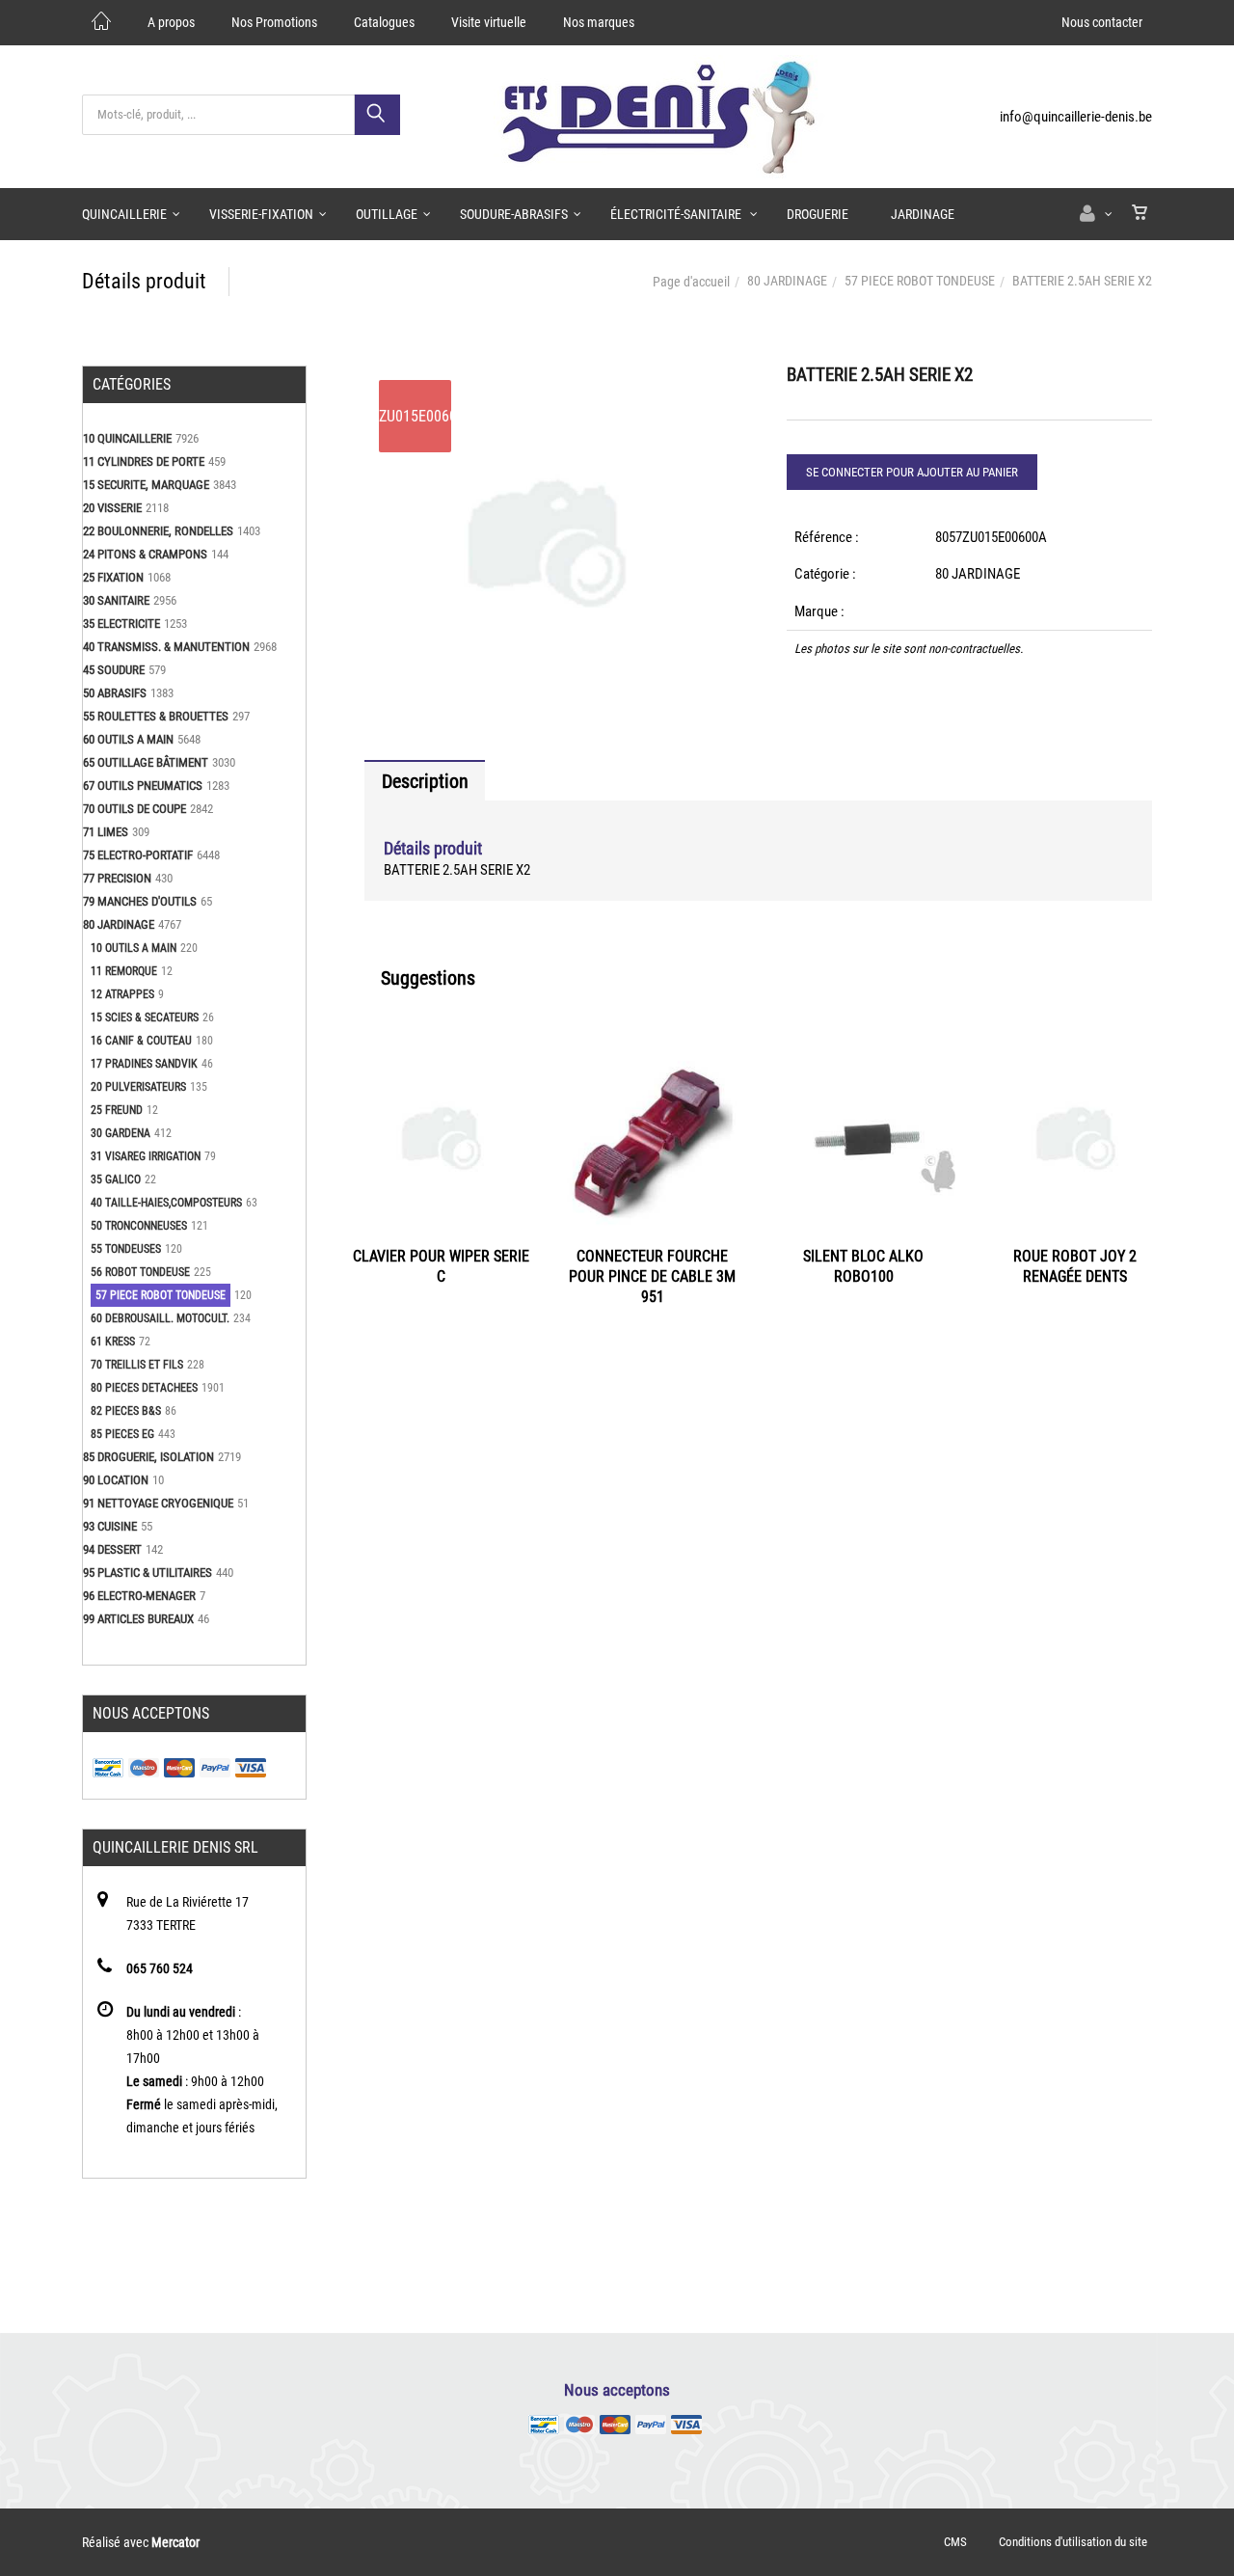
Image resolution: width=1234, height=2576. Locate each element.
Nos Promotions (274, 22)
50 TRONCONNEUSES (139, 1226)
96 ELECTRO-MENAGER (139, 1596)
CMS (955, 2542)
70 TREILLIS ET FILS (137, 1365)
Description (425, 781)
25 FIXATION (113, 577)
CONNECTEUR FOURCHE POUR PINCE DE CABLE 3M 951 (652, 1276)
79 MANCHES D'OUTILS (140, 901)
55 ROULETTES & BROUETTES (156, 716)
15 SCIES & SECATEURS (145, 1017)
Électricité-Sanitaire (677, 214)
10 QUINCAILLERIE (127, 438)
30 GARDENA (121, 1133)
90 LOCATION (116, 1480)
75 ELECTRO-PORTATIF (138, 855)
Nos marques (599, 22)
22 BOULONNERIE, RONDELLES (158, 531)
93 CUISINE (110, 1526)
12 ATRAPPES (122, 994)
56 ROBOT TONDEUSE (140, 1272)
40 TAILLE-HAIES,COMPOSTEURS (166, 1203)
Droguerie (818, 214)
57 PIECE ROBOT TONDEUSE (920, 281)
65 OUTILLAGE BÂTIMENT (146, 762)
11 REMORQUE (124, 971)
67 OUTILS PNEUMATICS (143, 786)
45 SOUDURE (114, 670)
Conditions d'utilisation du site (1073, 2542)
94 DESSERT (112, 1549)
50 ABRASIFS (115, 693)
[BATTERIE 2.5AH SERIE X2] (547, 379)
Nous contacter (1102, 22)
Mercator (175, 2542)
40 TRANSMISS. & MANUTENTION (166, 647)
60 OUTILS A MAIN (128, 739)
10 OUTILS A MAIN (134, 948)
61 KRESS (113, 1342)
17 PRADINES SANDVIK (144, 1064)
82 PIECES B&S (126, 1411)
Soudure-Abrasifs (514, 214)
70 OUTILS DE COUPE (134, 809)
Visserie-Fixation (261, 214)
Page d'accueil (691, 282)
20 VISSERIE (112, 508)
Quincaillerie (124, 214)
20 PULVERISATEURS (138, 1087)
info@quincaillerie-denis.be (1076, 117)
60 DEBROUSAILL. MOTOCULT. (160, 1318)
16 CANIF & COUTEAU (141, 1041)
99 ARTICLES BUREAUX (138, 1619)
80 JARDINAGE (787, 281)
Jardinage (923, 214)
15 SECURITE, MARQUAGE (146, 485)
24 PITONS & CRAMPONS (145, 554)
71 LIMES (106, 832)
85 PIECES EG (122, 1434)
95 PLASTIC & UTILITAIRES (148, 1573)
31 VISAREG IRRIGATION (146, 1156)
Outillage (387, 214)
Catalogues (384, 22)
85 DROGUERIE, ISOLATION (148, 1457)
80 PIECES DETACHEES (144, 1388)
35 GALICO (116, 1180)
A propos (171, 22)
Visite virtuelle (489, 22)
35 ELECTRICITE (121, 624)
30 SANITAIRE (116, 600)
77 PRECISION (117, 878)
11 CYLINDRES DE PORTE (144, 461)
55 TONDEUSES (126, 1249)
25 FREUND (117, 1110)
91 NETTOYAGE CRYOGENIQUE (158, 1503)
